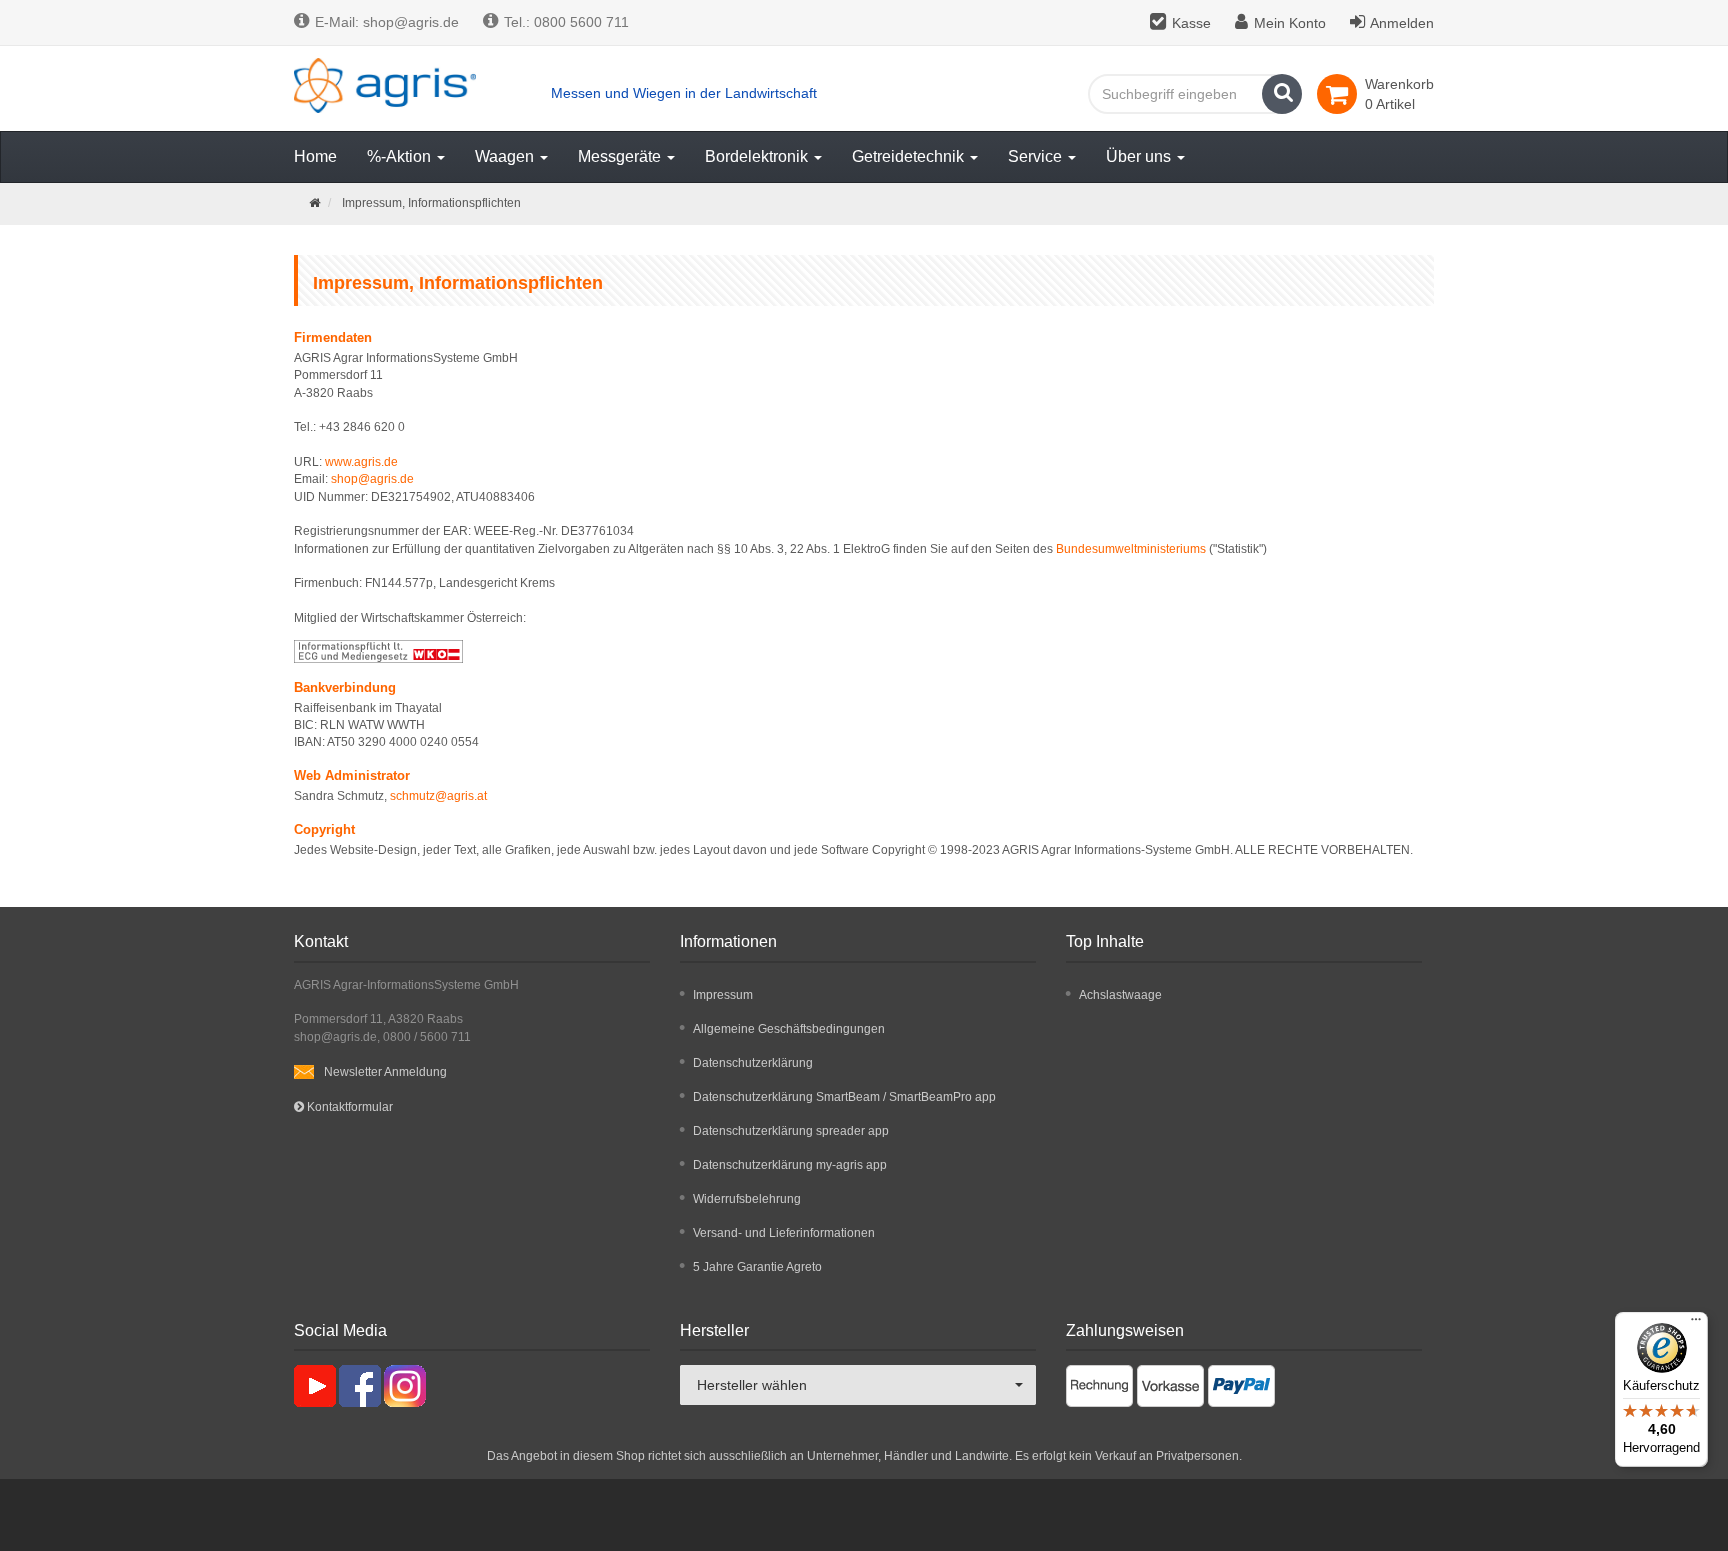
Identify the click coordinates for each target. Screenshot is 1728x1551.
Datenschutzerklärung (753, 1063)
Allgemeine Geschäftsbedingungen (789, 1029)
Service (1037, 156)
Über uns (1140, 156)
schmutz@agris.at (438, 796)
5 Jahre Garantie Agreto (757, 1267)
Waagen (506, 156)
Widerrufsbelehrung (747, 1199)
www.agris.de (361, 462)
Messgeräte (621, 156)
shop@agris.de (372, 479)
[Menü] (1696, 1324)
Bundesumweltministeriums (1131, 549)
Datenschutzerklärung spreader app (791, 1131)
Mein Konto (1290, 23)
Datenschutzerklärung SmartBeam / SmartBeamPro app (844, 1097)
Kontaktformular (348, 1107)
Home (315, 156)
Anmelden (1402, 23)
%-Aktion (401, 156)
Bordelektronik (758, 156)
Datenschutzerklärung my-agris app (790, 1165)
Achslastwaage (1120, 995)
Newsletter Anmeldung (385, 1072)
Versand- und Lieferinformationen (784, 1233)
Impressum (723, 995)
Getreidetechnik (910, 156)
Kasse (1191, 23)
